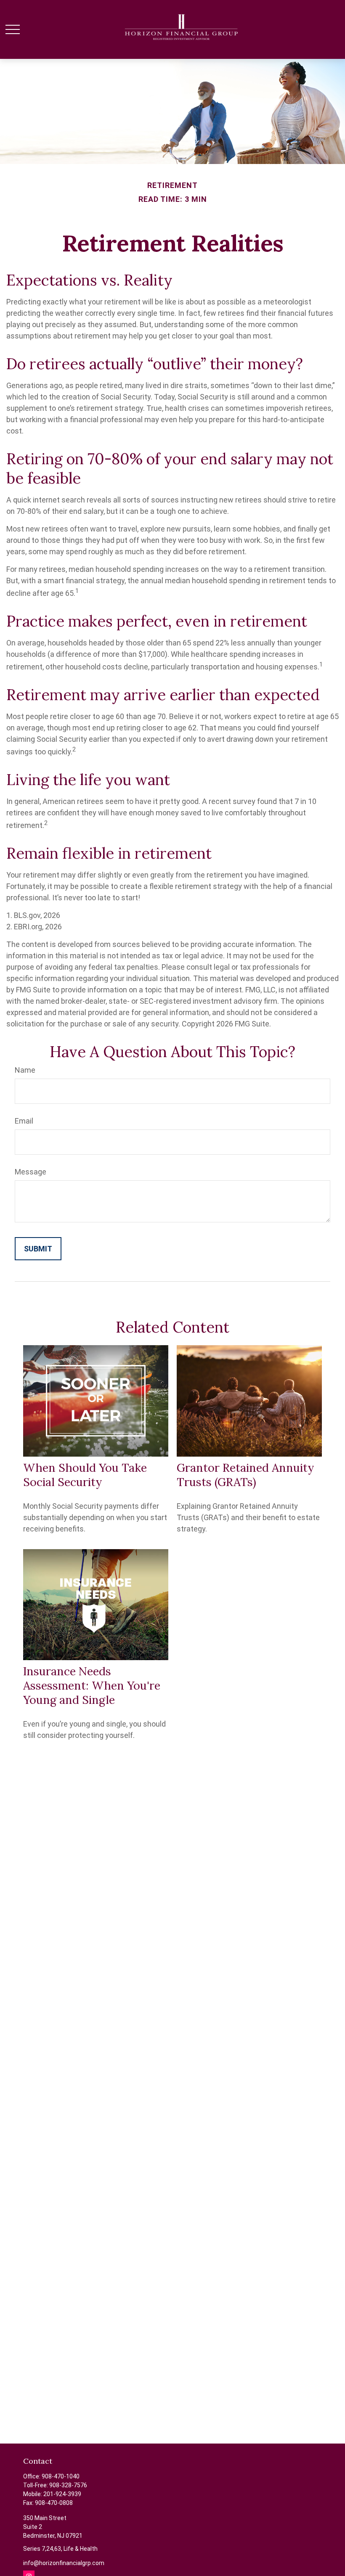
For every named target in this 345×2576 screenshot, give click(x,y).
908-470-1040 (61, 2476)
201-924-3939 (62, 2494)
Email (24, 1121)
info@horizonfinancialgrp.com (64, 2563)
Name (25, 1070)
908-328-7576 (68, 2485)
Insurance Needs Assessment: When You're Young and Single (92, 1685)
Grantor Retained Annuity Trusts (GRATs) (245, 1475)
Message (31, 1172)
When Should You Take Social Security (85, 1475)
